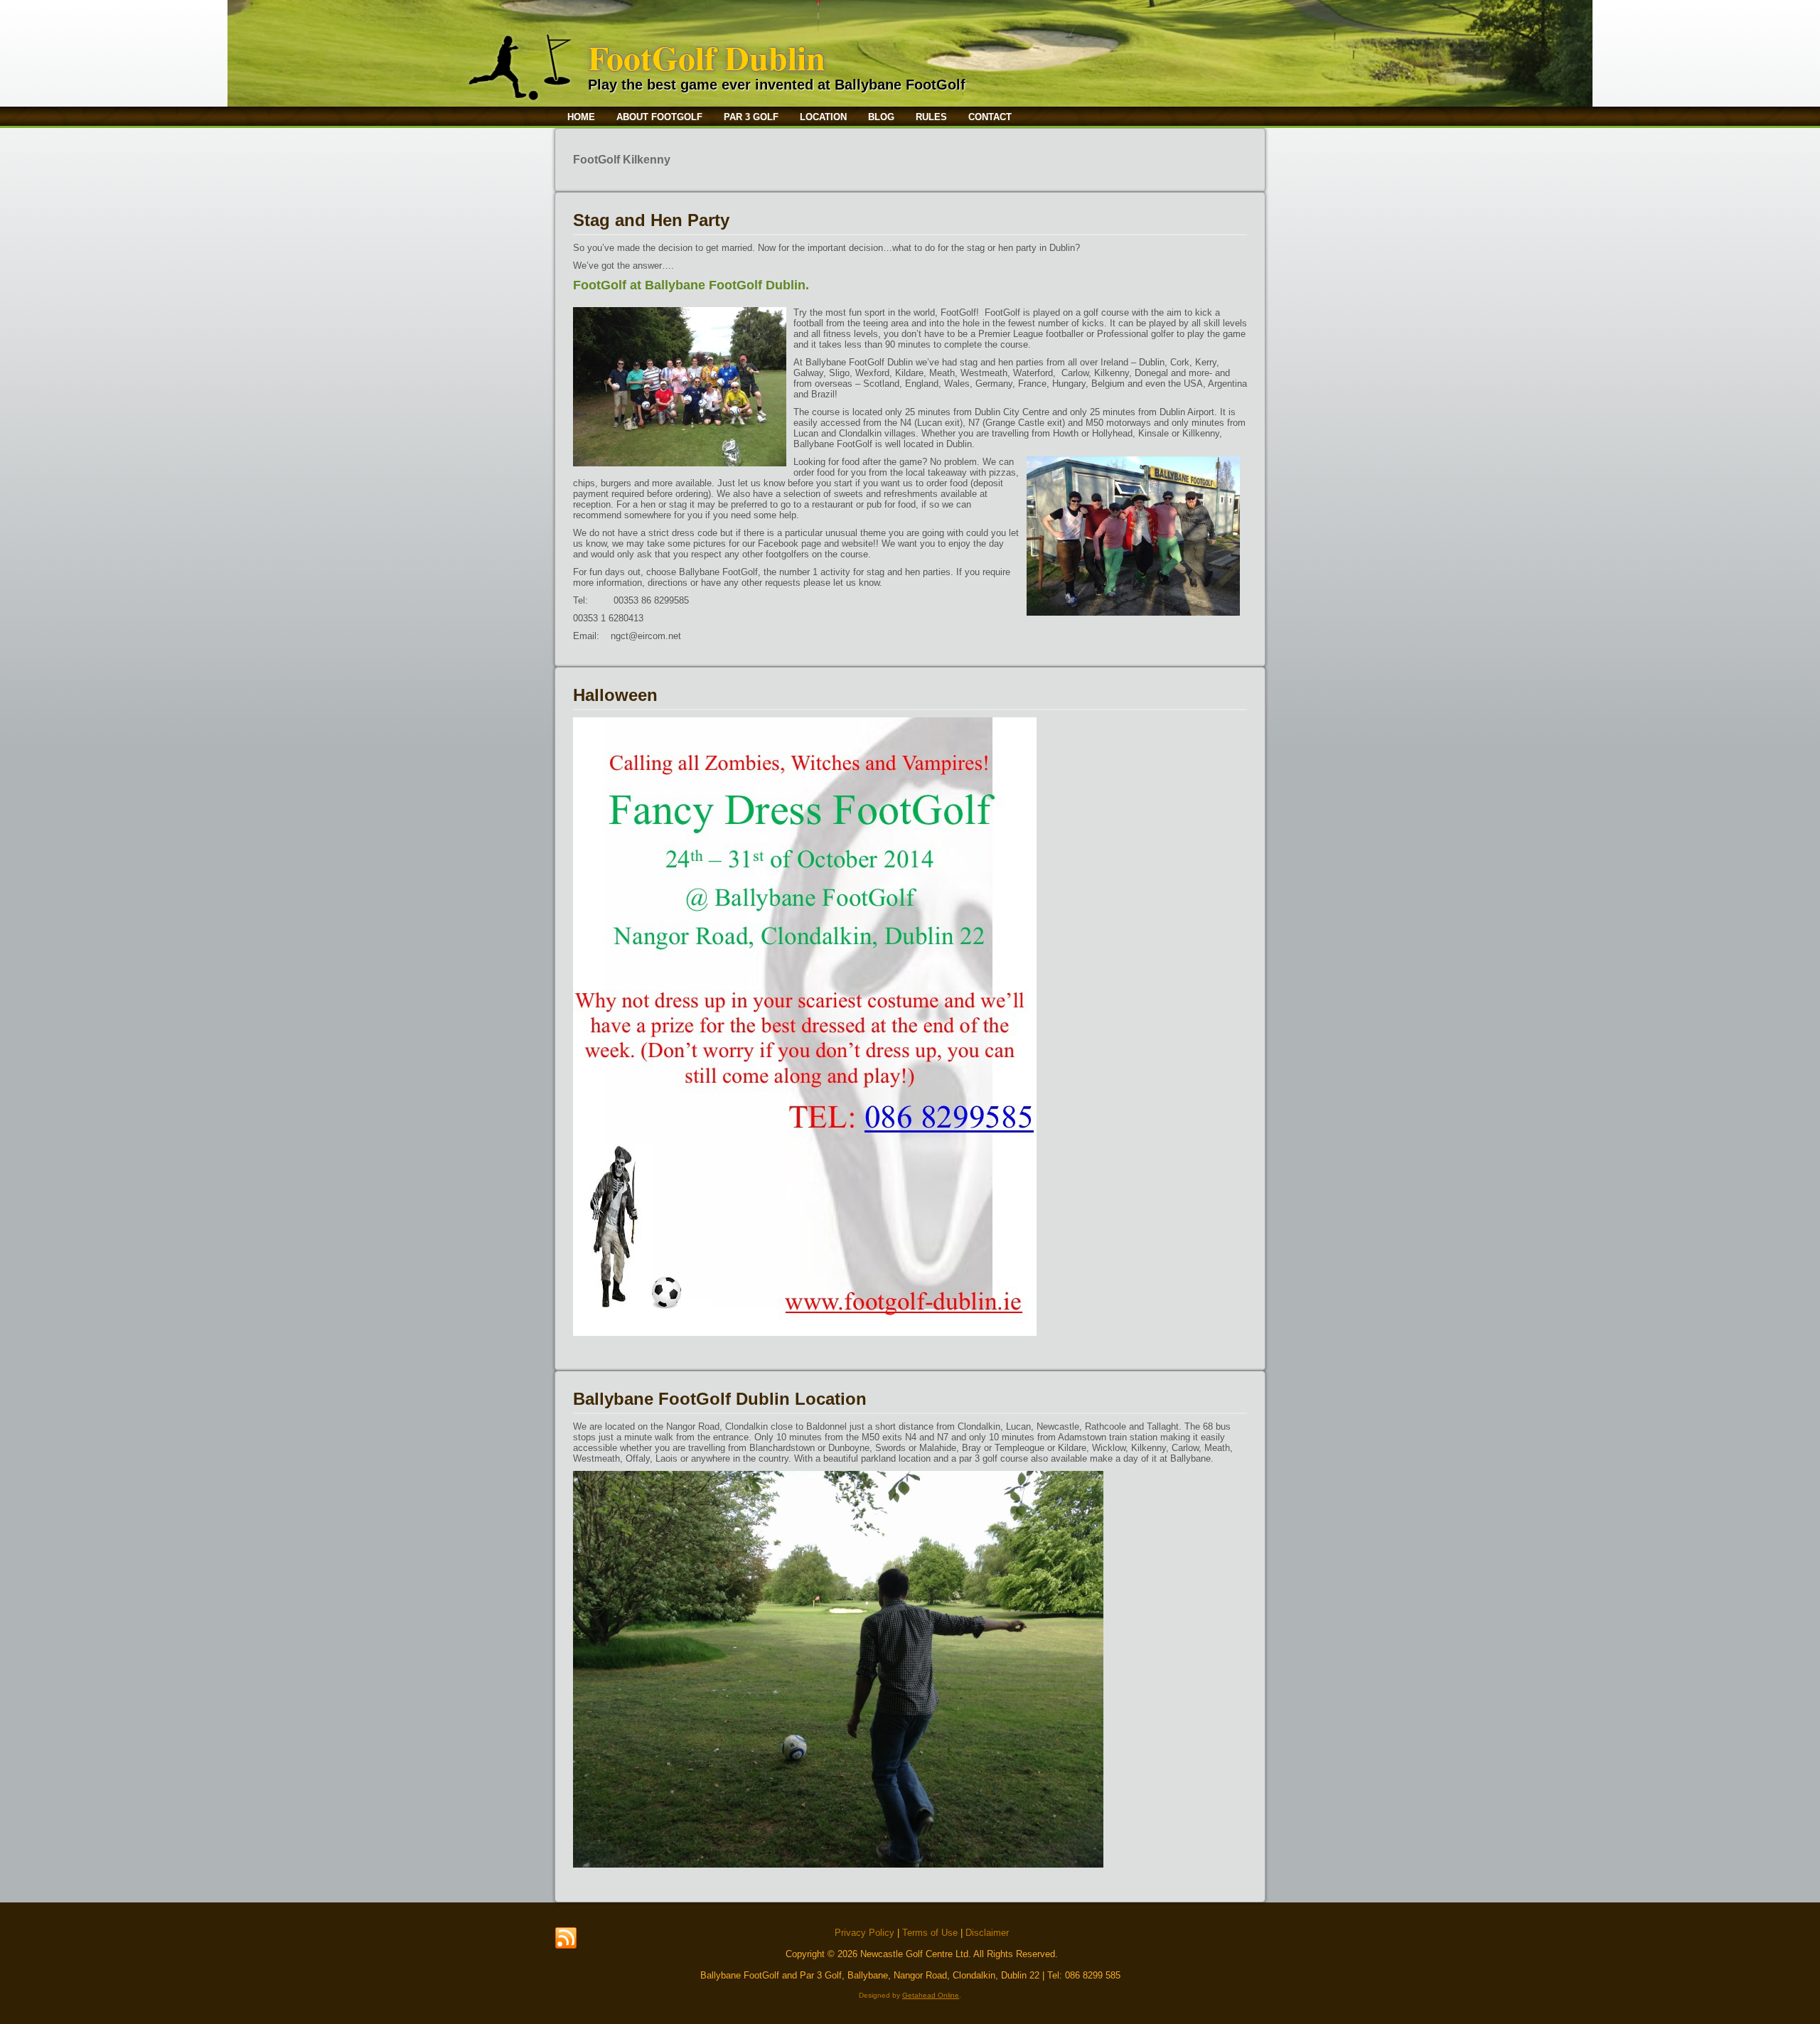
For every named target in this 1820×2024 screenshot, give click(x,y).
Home (581, 117)
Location (823, 117)
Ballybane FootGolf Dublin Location (720, 1399)
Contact (990, 117)
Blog (881, 117)
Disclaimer (987, 1933)
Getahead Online (931, 1995)
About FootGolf (659, 117)
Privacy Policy (864, 1933)
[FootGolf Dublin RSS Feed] (566, 1939)
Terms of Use (930, 1933)
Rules (931, 117)
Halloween (615, 695)
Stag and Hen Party (651, 220)
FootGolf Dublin (707, 57)
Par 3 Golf (751, 117)
